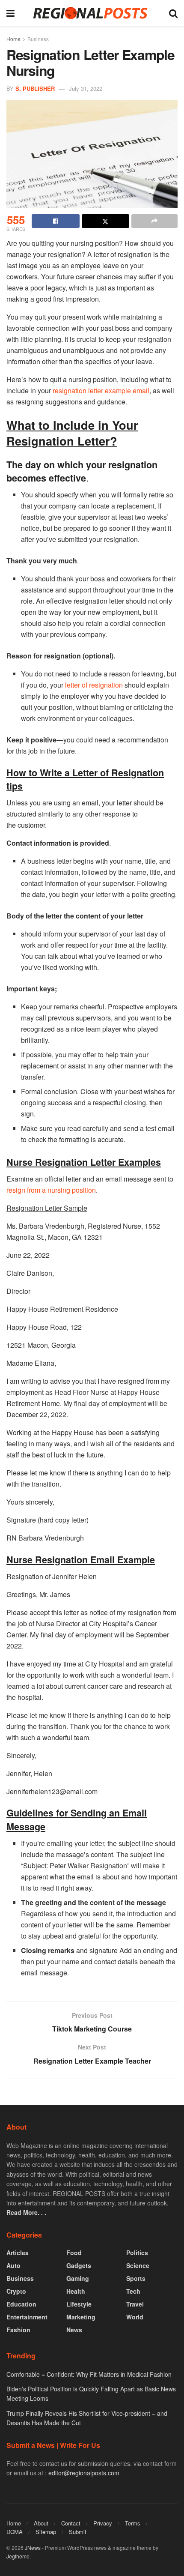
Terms (133, 2523)
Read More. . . (26, 2212)
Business (38, 39)
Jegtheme (18, 2556)
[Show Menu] (10, 13)
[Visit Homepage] (92, 13)
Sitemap (46, 2532)
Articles (18, 2253)
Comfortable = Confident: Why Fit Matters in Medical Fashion (89, 2374)
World (135, 2317)
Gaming (78, 2278)
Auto (13, 2265)
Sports (136, 2278)
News (74, 2330)
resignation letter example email (101, 390)
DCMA (15, 2532)
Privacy (103, 2523)
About (41, 2523)
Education (21, 2304)
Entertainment (27, 2317)
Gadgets (79, 2265)
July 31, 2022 (86, 88)
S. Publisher (35, 88)
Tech (133, 2291)
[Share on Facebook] (56, 221)
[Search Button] (173, 13)
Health (76, 2291)
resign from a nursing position (51, 1190)
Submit (78, 2532)
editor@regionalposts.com (84, 2473)
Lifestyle (79, 2304)
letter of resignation (94, 685)
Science (138, 2265)
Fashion (18, 2330)
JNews (33, 2548)
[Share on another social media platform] (154, 221)
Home (13, 39)
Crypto (16, 2291)
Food (74, 2253)
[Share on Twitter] (106, 221)
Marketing (81, 2317)
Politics (137, 2253)
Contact (71, 2523)
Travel (135, 2304)
